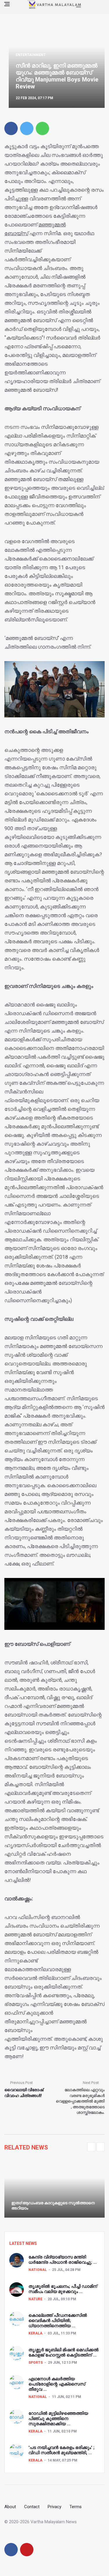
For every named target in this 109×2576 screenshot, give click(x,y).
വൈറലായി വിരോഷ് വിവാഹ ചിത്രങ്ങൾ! (24, 2093)
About (10, 2507)
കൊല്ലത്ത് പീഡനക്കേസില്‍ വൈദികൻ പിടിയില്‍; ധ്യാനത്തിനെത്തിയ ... (58, 2321)
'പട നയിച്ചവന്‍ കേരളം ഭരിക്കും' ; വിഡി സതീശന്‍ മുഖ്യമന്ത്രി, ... (61, 2450)
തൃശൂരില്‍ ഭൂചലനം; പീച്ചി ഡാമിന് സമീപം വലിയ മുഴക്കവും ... (63, 2289)
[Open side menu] (7, 4)
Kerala (35, 2333)
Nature (35, 2299)
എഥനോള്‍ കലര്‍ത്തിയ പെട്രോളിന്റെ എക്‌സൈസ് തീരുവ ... (57, 2384)
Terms (76, 2507)
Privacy (54, 2507)
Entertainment (31, 55)
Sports (36, 2363)
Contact (32, 2507)
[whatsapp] (42, 128)
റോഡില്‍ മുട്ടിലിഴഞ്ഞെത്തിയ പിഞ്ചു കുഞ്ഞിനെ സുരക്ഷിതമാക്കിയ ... (58, 2419)
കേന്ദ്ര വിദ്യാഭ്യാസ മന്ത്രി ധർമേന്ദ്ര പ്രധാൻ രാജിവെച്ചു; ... (63, 2260)
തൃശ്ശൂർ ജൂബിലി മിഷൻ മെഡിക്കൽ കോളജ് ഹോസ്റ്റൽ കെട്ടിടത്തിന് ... (64, 2352)
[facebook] (11, 128)
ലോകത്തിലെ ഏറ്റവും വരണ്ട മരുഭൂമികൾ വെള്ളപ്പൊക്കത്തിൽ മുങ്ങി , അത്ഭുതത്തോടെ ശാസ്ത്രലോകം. (80, 2101)
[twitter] (27, 128)
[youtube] (27, 2550)
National (38, 2270)
